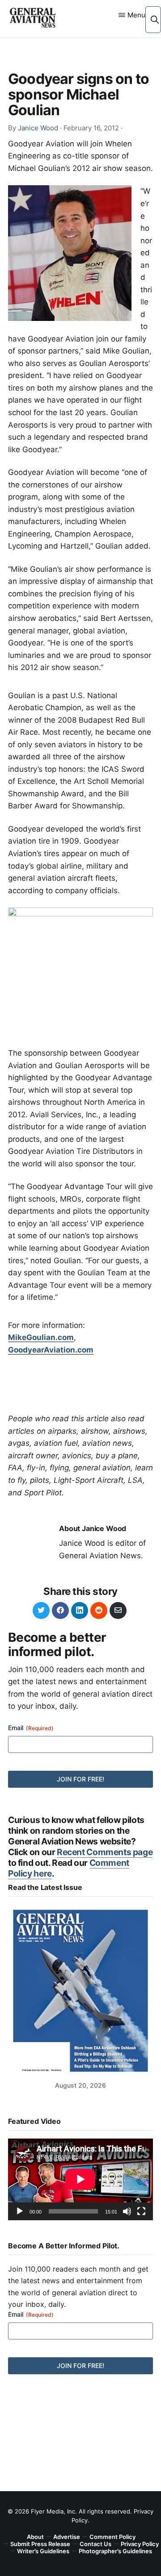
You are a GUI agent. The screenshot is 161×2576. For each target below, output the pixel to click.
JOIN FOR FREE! (80, 1779)
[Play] (20, 2211)
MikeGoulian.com (41, 1337)
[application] (80, 2179)
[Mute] (127, 2211)
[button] (155, 19)
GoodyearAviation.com (51, 1350)
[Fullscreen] (141, 2211)
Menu (136, 15)
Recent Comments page (105, 1852)
